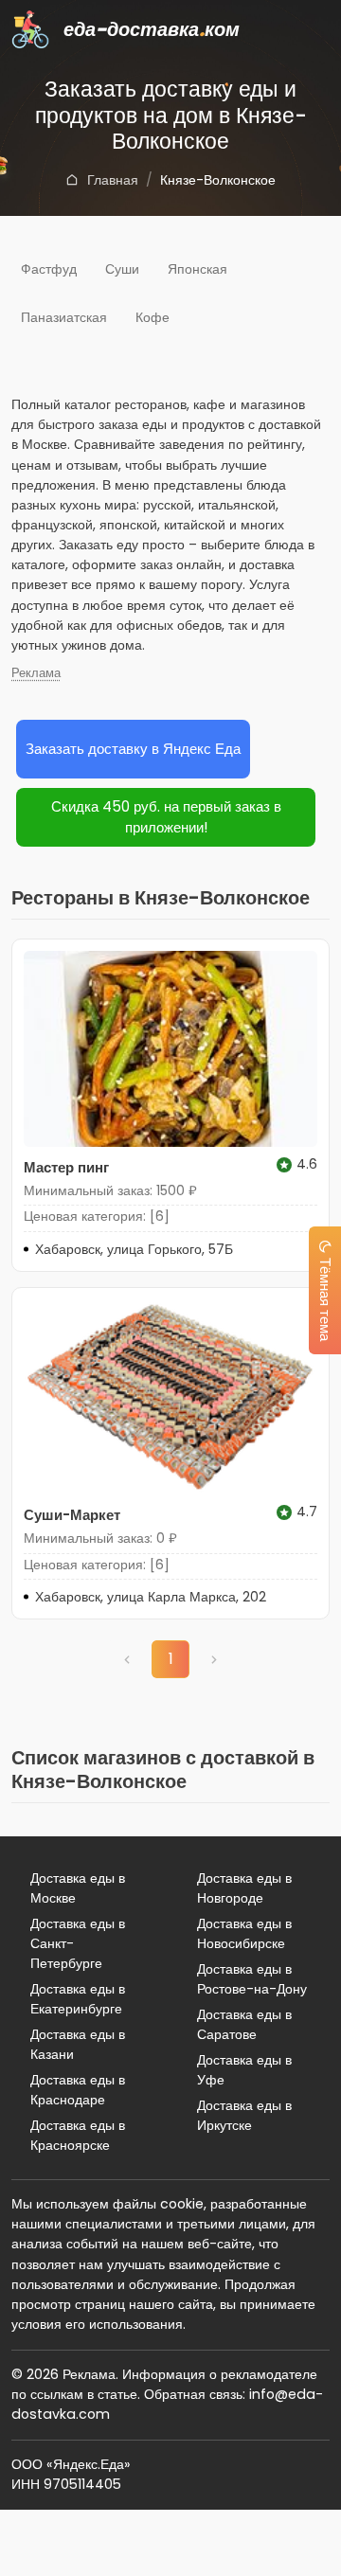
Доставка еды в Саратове (244, 2024)
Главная (113, 180)
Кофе (153, 317)
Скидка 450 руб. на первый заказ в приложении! (166, 817)
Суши (122, 269)
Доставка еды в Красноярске (78, 2135)
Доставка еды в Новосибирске (244, 1933)
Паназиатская (64, 317)
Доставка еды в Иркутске (244, 2115)
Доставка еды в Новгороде (244, 1888)
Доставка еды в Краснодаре (78, 2090)
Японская (197, 269)
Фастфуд (49, 269)
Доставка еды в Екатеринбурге (78, 1999)
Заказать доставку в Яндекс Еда (133, 749)
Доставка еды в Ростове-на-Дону (252, 1979)
